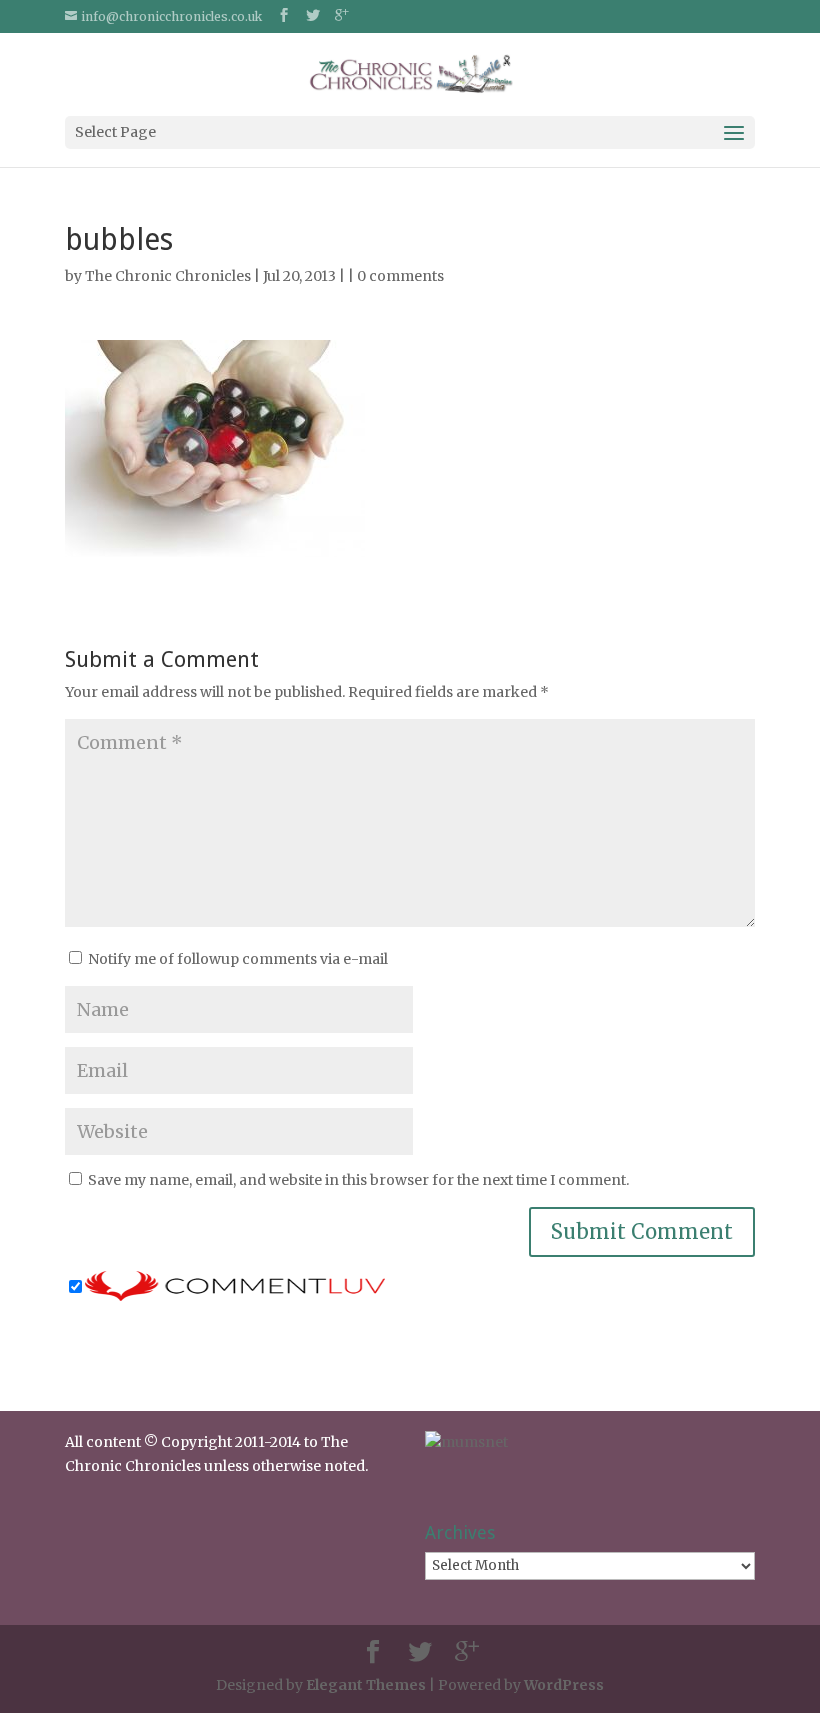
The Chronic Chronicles (168, 276)
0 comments (400, 276)
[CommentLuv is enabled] (235, 1288)
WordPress (564, 1685)
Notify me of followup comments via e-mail (238, 959)
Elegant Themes (366, 1685)
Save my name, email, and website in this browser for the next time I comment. (358, 1180)
